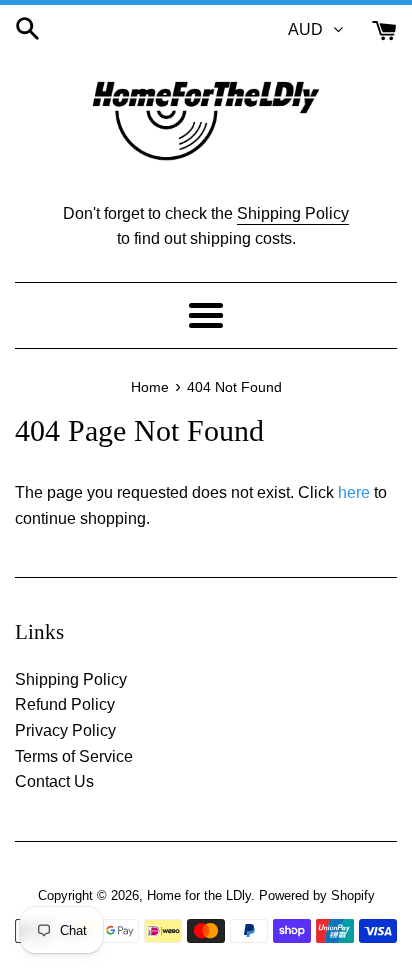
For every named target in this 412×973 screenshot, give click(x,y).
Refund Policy (65, 704)
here (354, 492)
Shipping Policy (293, 213)
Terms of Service (74, 756)
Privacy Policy (65, 730)
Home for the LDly (199, 895)
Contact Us (54, 781)
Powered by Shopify (317, 895)
